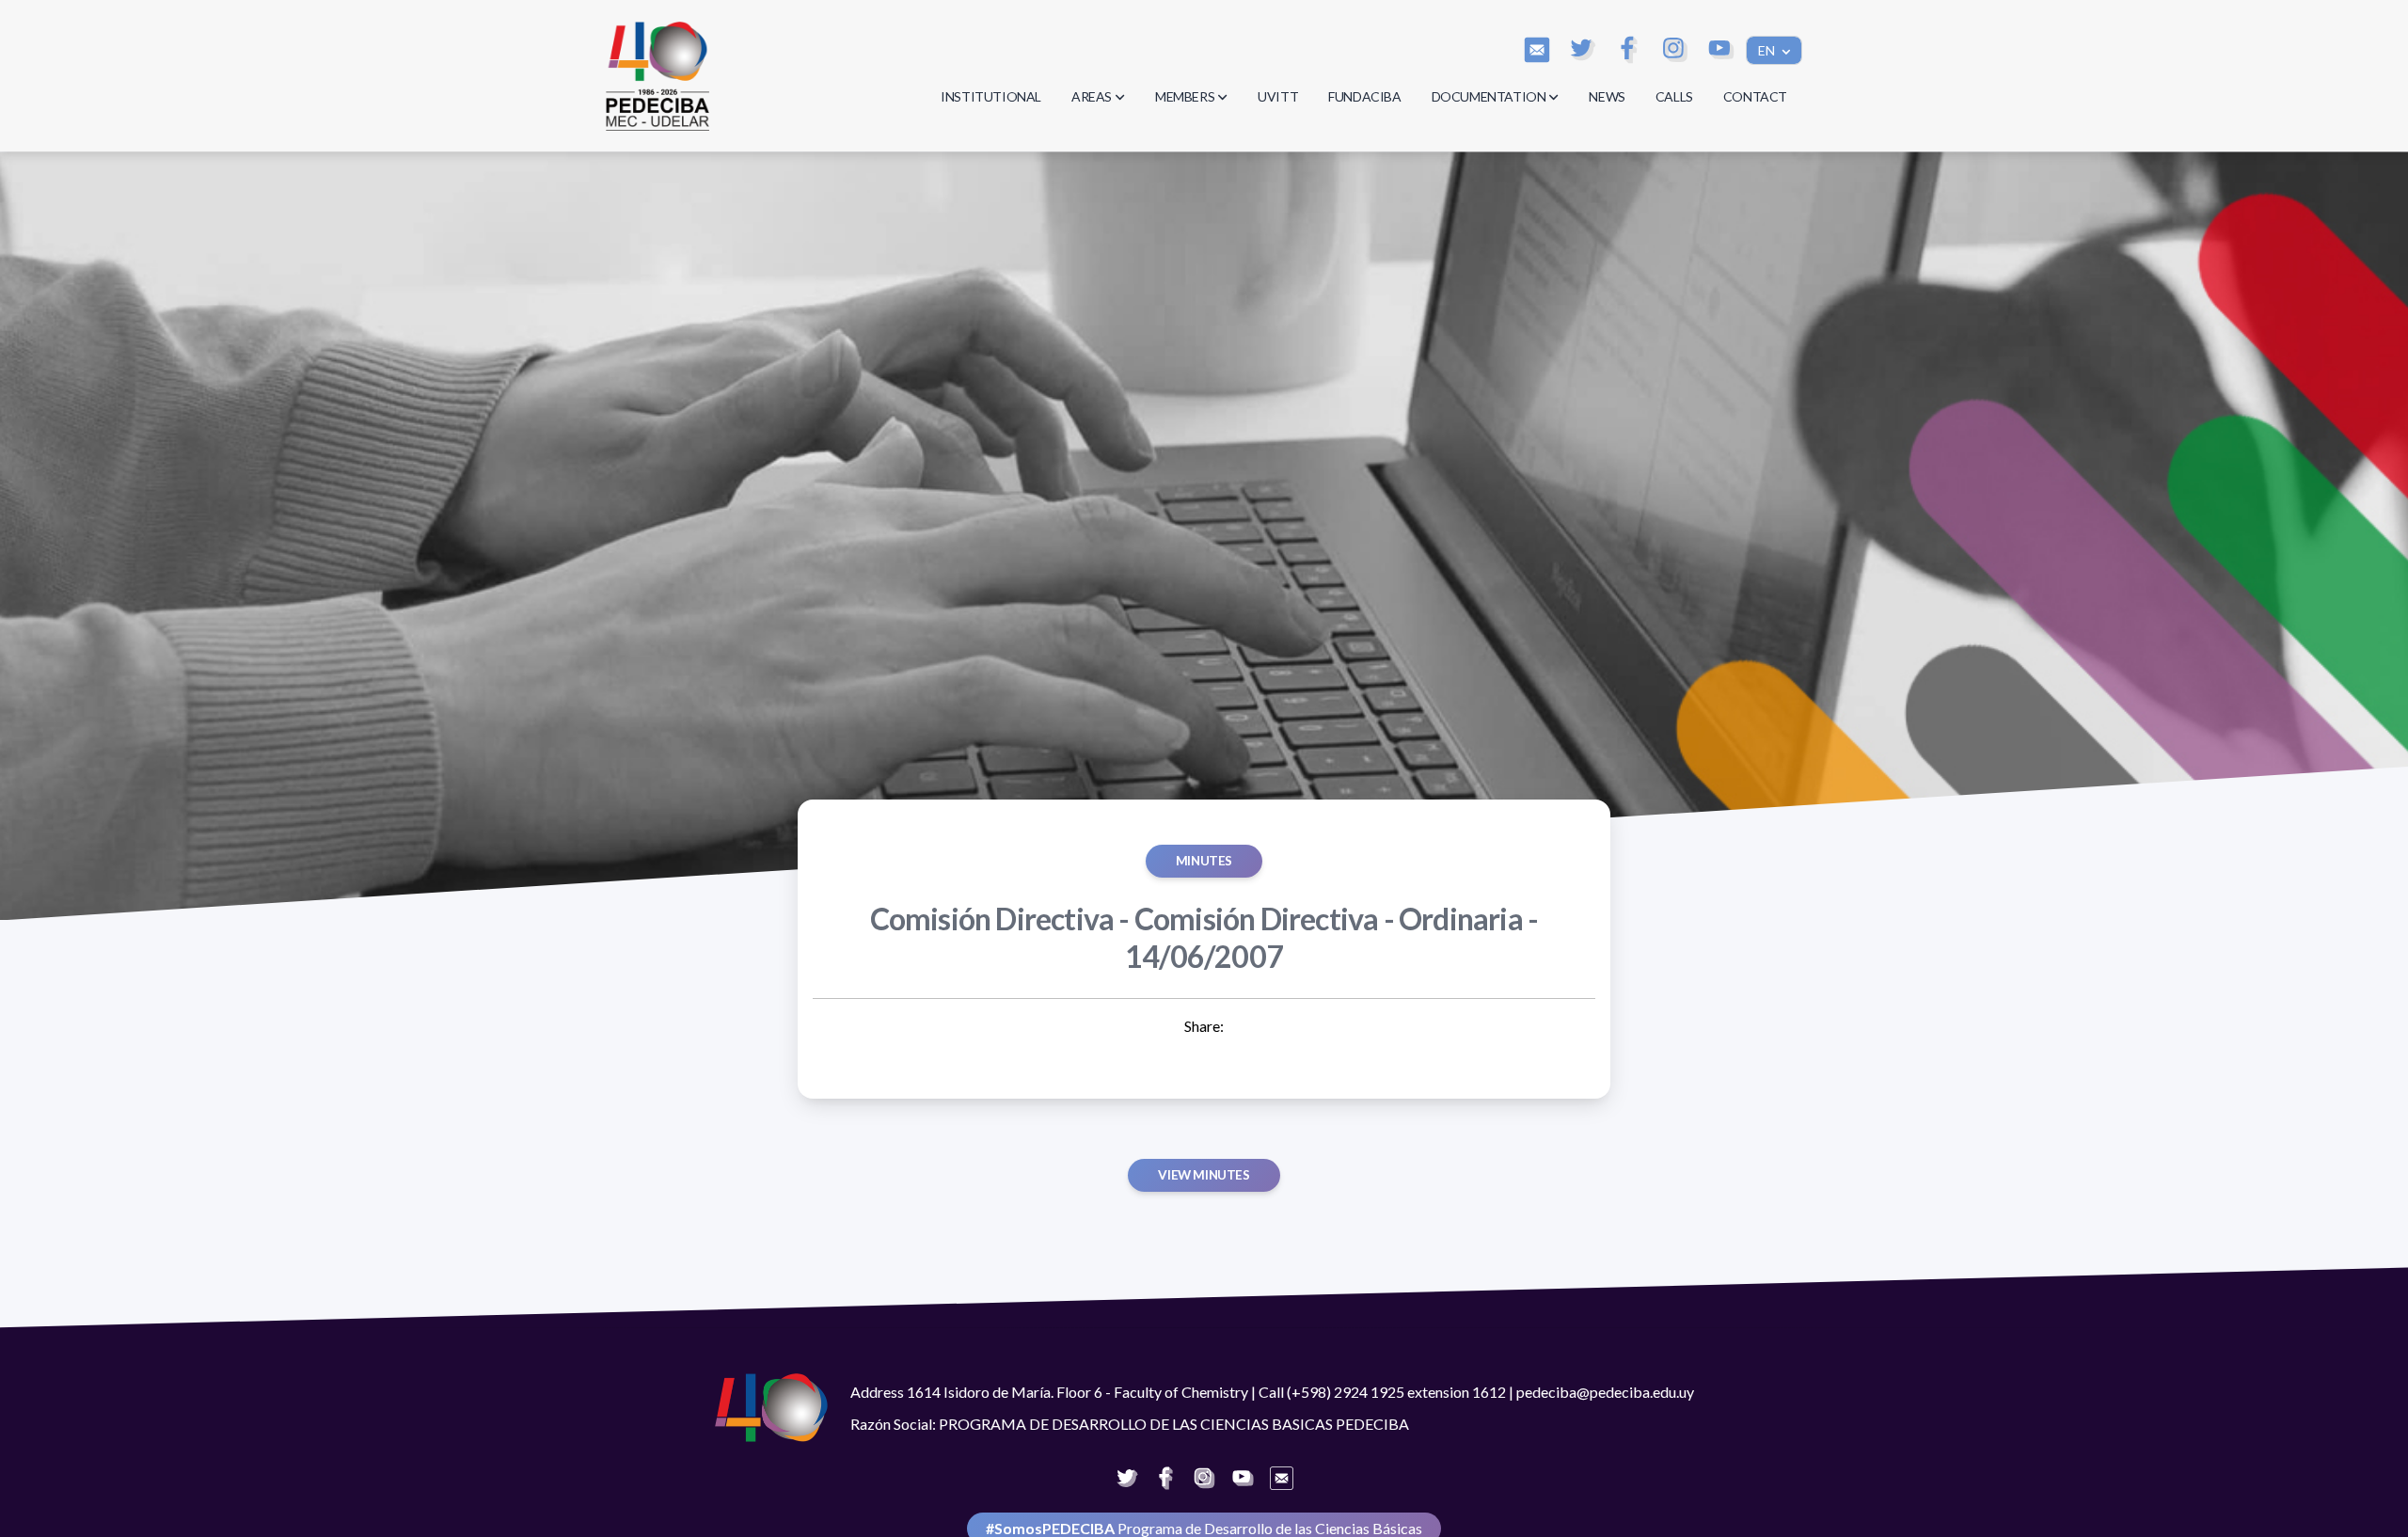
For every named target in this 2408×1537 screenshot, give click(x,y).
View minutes (1204, 1175)
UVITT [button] (1278, 96)
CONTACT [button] (1755, 96)
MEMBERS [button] (1185, 96)
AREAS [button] (1092, 96)
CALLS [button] (1674, 96)
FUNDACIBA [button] (1364, 96)
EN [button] (1768, 50)
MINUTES (1204, 861)
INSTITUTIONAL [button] (991, 96)
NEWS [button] (1607, 96)
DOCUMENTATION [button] (1489, 96)
